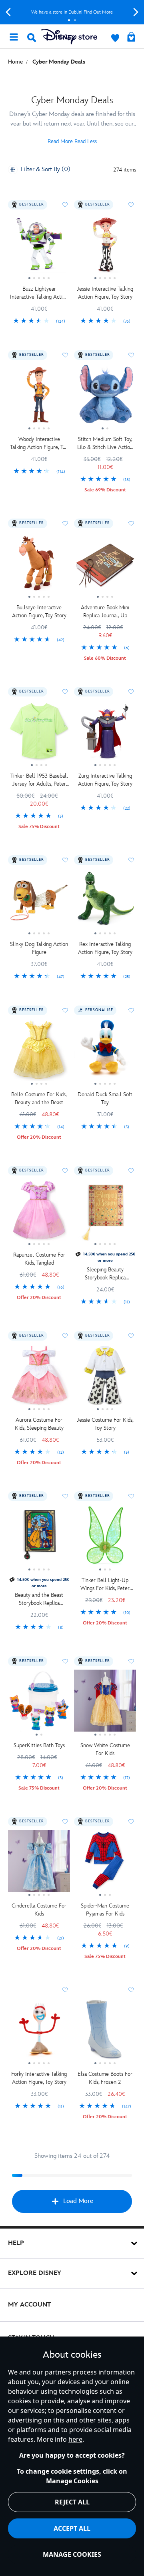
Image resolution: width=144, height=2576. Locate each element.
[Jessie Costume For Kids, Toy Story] (105, 1378)
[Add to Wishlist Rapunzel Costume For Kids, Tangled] (65, 1171)
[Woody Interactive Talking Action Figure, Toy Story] (39, 397)
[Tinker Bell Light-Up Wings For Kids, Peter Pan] (105, 1538)
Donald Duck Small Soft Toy (105, 1098)
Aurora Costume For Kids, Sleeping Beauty (39, 1424)
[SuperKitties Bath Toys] (39, 1704)
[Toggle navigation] (14, 36)
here (75, 2439)
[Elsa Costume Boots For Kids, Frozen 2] (105, 2032)
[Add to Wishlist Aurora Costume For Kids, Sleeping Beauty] (65, 1336)
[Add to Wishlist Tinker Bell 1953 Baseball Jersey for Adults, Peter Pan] (65, 692)
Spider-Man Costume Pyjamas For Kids (105, 1910)
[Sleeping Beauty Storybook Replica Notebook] (105, 1213)
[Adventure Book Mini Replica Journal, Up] (105, 566)
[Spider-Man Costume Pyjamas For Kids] (105, 1864)
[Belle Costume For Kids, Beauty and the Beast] (39, 1053)
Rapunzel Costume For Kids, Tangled (39, 1259)
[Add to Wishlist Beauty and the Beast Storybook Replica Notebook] (65, 1496)
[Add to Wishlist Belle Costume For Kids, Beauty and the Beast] (65, 1010)
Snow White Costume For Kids (105, 1749)
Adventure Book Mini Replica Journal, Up (105, 612)
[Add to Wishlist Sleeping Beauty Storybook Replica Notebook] (131, 1171)
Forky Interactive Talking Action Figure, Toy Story (39, 2078)
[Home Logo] (69, 37)
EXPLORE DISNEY (35, 2273)
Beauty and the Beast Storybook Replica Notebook (39, 1599)
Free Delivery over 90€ (72, 12)
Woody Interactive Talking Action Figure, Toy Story (39, 444)
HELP (16, 2243)
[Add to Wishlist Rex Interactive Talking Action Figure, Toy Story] (131, 860)
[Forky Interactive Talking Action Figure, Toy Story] (39, 2032)
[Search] (32, 38)
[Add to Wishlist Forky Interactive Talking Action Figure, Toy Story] (65, 1990)
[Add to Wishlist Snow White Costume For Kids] (131, 1661)
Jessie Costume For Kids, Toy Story (105, 1424)
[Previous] (8, 12)
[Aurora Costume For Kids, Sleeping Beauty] (39, 1378)
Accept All (72, 2528)
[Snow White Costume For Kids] (105, 1704)
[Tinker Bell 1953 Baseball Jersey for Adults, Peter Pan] (39, 734)
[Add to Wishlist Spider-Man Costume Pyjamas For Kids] (131, 1822)
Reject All (72, 2502)
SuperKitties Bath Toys (39, 1745)
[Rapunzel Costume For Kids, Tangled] (39, 1213)
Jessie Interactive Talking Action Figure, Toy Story (105, 293)
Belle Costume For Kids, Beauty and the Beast (39, 1098)
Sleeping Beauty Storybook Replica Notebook (105, 1274)
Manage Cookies (72, 2554)
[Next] (136, 12)
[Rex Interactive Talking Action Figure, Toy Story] (105, 902)
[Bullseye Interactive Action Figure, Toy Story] (39, 566)
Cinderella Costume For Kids (39, 1910)
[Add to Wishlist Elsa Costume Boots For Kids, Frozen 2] (131, 1990)
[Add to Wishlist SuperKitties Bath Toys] (65, 1661)
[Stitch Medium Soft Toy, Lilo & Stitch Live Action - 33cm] (105, 397)
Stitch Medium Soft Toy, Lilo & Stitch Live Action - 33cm (105, 444)
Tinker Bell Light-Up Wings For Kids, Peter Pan (105, 1585)
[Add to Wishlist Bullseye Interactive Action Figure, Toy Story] (65, 523)
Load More (78, 2201)
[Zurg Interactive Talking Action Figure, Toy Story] (105, 734)
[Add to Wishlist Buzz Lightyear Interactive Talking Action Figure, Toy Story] (65, 205)
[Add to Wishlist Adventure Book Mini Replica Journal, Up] (131, 523)
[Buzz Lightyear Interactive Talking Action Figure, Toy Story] (39, 247)
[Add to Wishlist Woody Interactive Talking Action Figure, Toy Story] (65, 355)
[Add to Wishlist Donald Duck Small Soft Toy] (131, 1010)
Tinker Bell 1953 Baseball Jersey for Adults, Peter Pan (39, 780)
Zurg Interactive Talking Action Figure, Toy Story (105, 780)
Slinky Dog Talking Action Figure (39, 948)
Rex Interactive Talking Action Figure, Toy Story (105, 948)
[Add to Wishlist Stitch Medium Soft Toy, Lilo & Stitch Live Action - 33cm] (131, 355)
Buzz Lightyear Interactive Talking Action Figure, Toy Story (39, 293)
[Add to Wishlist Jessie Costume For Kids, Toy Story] (131, 1336)
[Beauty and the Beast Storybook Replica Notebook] (39, 1538)
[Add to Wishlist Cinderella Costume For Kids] (65, 1822)
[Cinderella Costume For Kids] (39, 1864)
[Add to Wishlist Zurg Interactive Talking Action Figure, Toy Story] (131, 692)
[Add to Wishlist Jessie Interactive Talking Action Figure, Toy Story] (131, 205)
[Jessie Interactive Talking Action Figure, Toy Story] (105, 247)
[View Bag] (131, 38)
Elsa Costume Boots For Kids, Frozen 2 (105, 2078)
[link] (39, 321)
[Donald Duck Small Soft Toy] (105, 1053)
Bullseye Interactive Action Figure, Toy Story (39, 612)
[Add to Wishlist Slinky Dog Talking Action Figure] (65, 860)
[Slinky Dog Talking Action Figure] (39, 902)
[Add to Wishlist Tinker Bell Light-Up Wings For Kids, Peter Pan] (131, 1496)
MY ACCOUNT (29, 2305)
